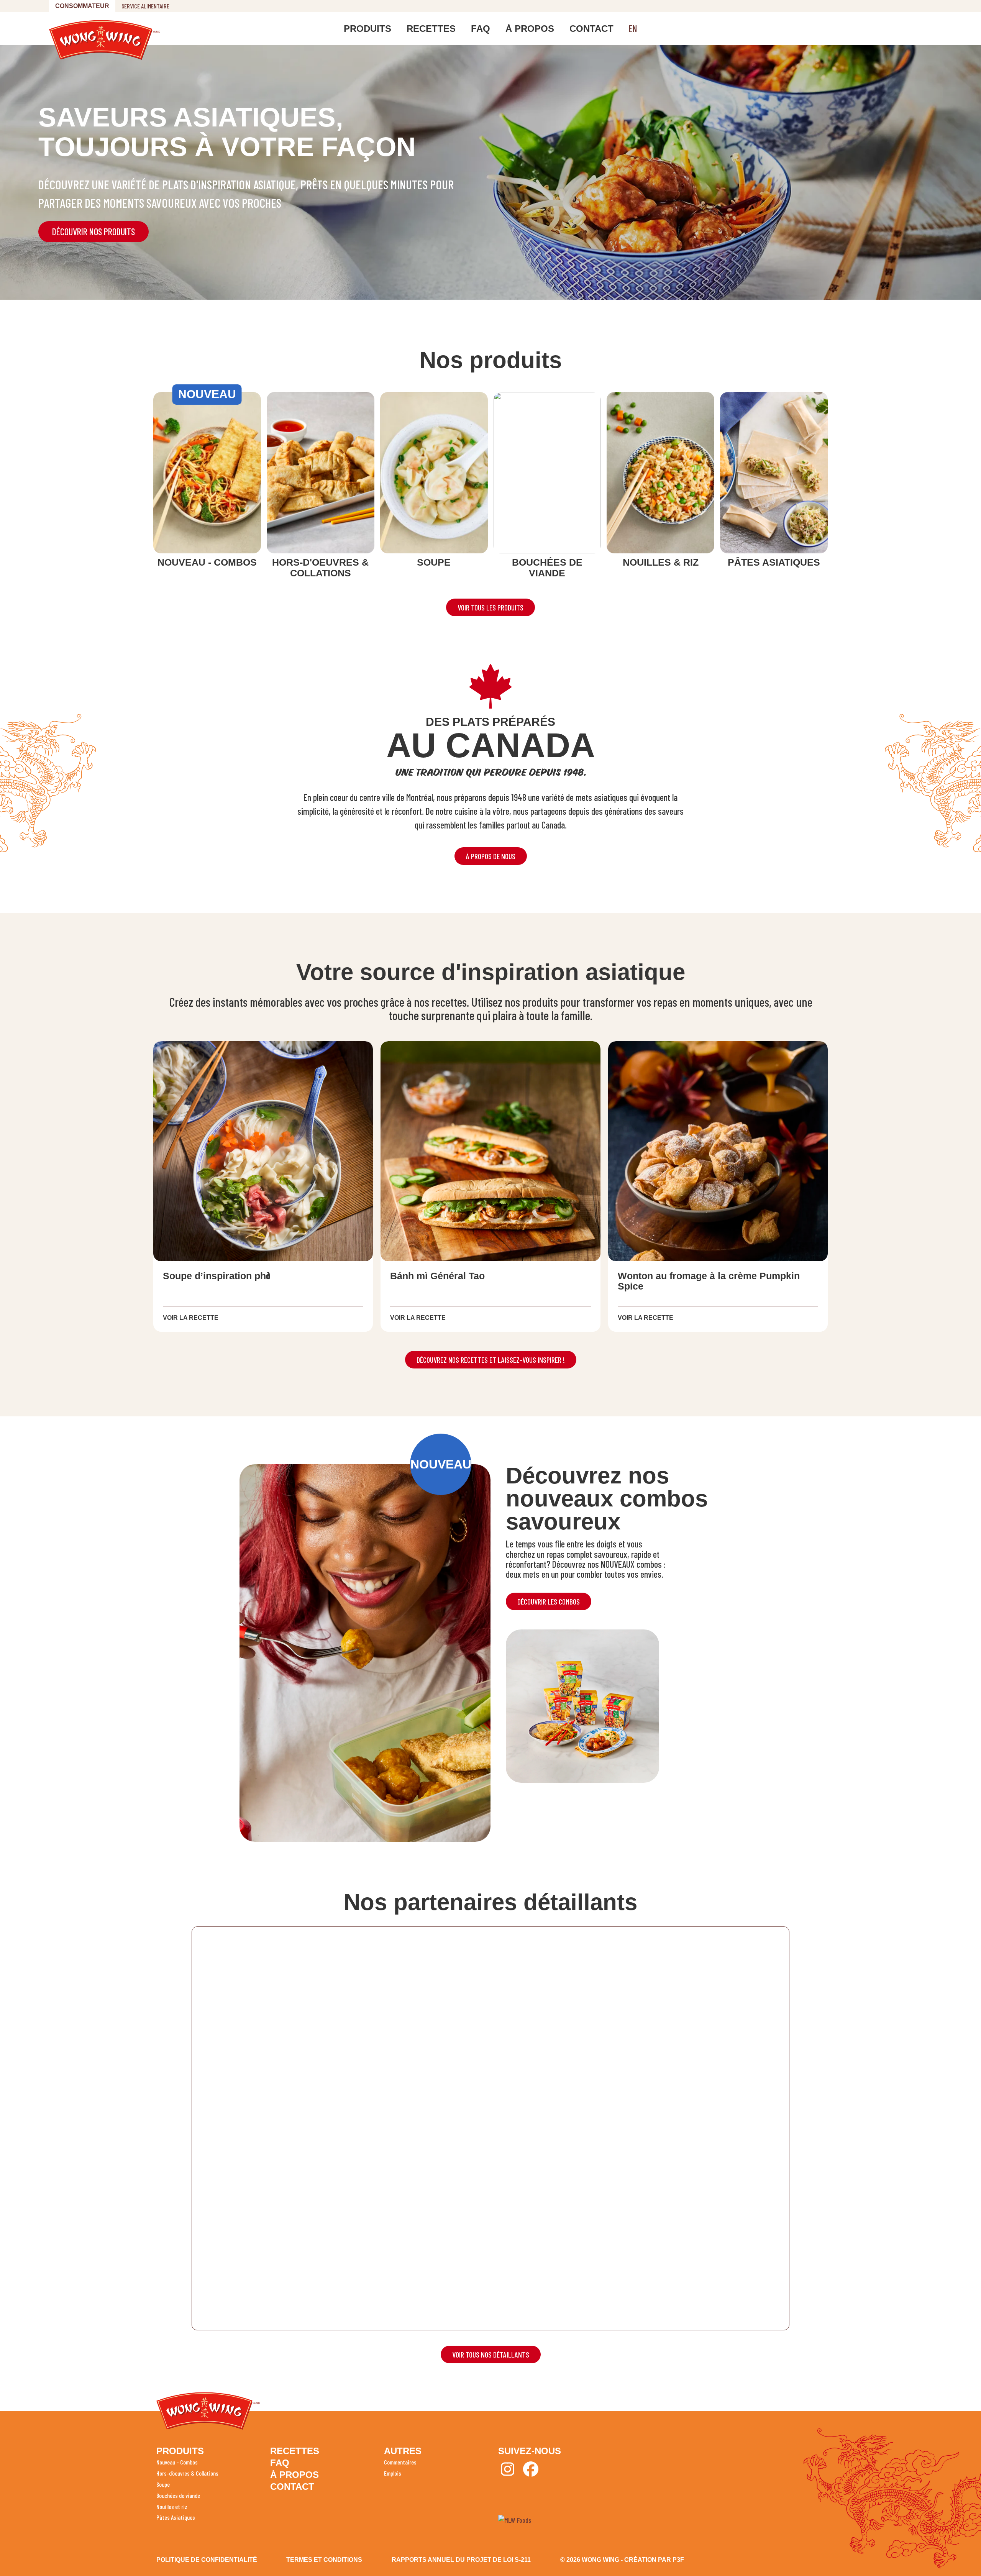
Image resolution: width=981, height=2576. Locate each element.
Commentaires (400, 2462)
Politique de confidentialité (207, 2560)
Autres (403, 2451)
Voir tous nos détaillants (491, 2354)
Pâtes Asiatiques (176, 2517)
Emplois (393, 2473)
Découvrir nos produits (94, 232)
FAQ (481, 29)
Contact (591, 29)
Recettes (431, 29)
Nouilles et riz (172, 2506)
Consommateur (82, 6)
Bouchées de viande (178, 2495)
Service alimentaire (145, 6)
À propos (530, 29)
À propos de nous (491, 856)
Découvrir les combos (549, 1601)
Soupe (163, 2484)
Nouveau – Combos (177, 2462)
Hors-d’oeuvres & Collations (187, 2473)
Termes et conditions (324, 2560)
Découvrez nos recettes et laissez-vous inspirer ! (491, 1360)
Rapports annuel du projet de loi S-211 (461, 2560)
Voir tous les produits (490, 607)
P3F (678, 2560)
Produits (367, 29)
